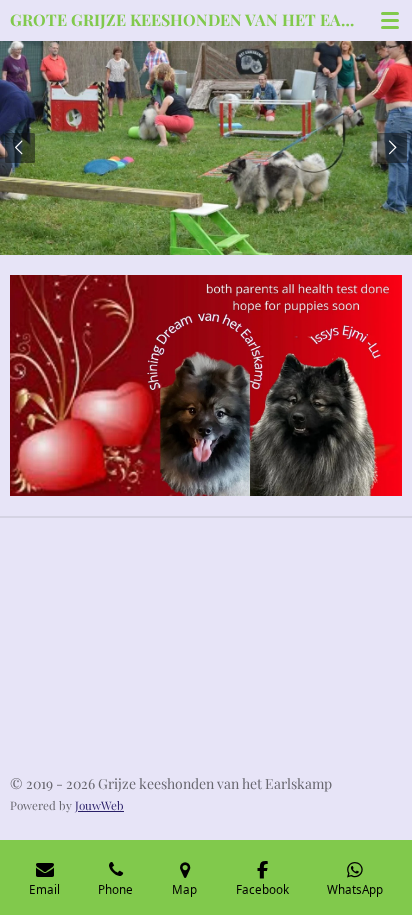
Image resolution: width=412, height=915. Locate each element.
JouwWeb (99, 805)
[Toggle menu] (390, 20)
